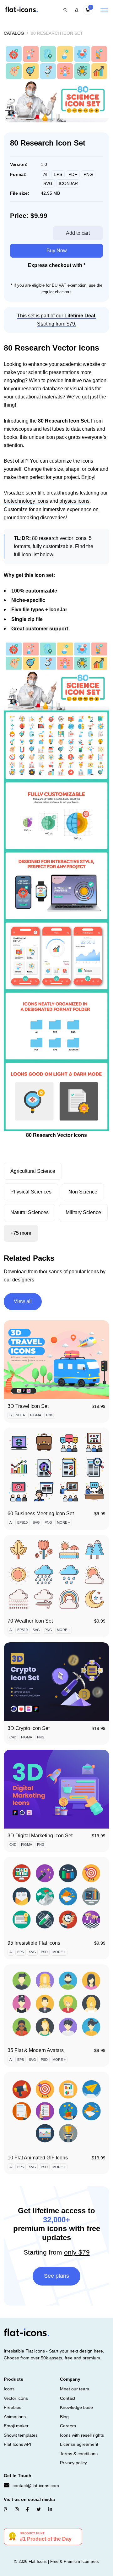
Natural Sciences (30, 1212)
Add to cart (78, 233)
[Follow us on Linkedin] (50, 2509)
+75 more (21, 1233)
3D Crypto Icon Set (29, 1728)
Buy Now (57, 251)
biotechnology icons (26, 501)
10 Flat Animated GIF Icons (38, 2158)
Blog (64, 2417)
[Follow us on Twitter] (39, 2509)
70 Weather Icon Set (30, 1621)
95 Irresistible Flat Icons (34, 1943)
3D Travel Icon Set (28, 1406)
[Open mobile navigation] (104, 10)
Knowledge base (76, 2407)
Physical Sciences (31, 1192)
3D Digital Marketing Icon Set (40, 1836)
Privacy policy (73, 2463)
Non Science (83, 1192)
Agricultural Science (33, 1171)
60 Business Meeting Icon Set (41, 1514)
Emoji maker (16, 2426)
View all (23, 1301)
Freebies (13, 2407)
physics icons (74, 501)
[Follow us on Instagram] (17, 2509)
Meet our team (75, 2389)
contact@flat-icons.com (36, 2486)
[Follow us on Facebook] (27, 2509)
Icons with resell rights (82, 2435)
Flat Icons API (17, 2444)
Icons (9, 2389)
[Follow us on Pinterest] (5, 2509)
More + (63, 1522)
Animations (15, 2417)
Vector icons (16, 2398)
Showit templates (21, 2435)
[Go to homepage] (21, 10)
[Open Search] (65, 10)
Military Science (83, 1212)
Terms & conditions (79, 2454)
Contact (68, 2398)
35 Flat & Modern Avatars (36, 2050)
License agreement (79, 2444)
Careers (68, 2426)
